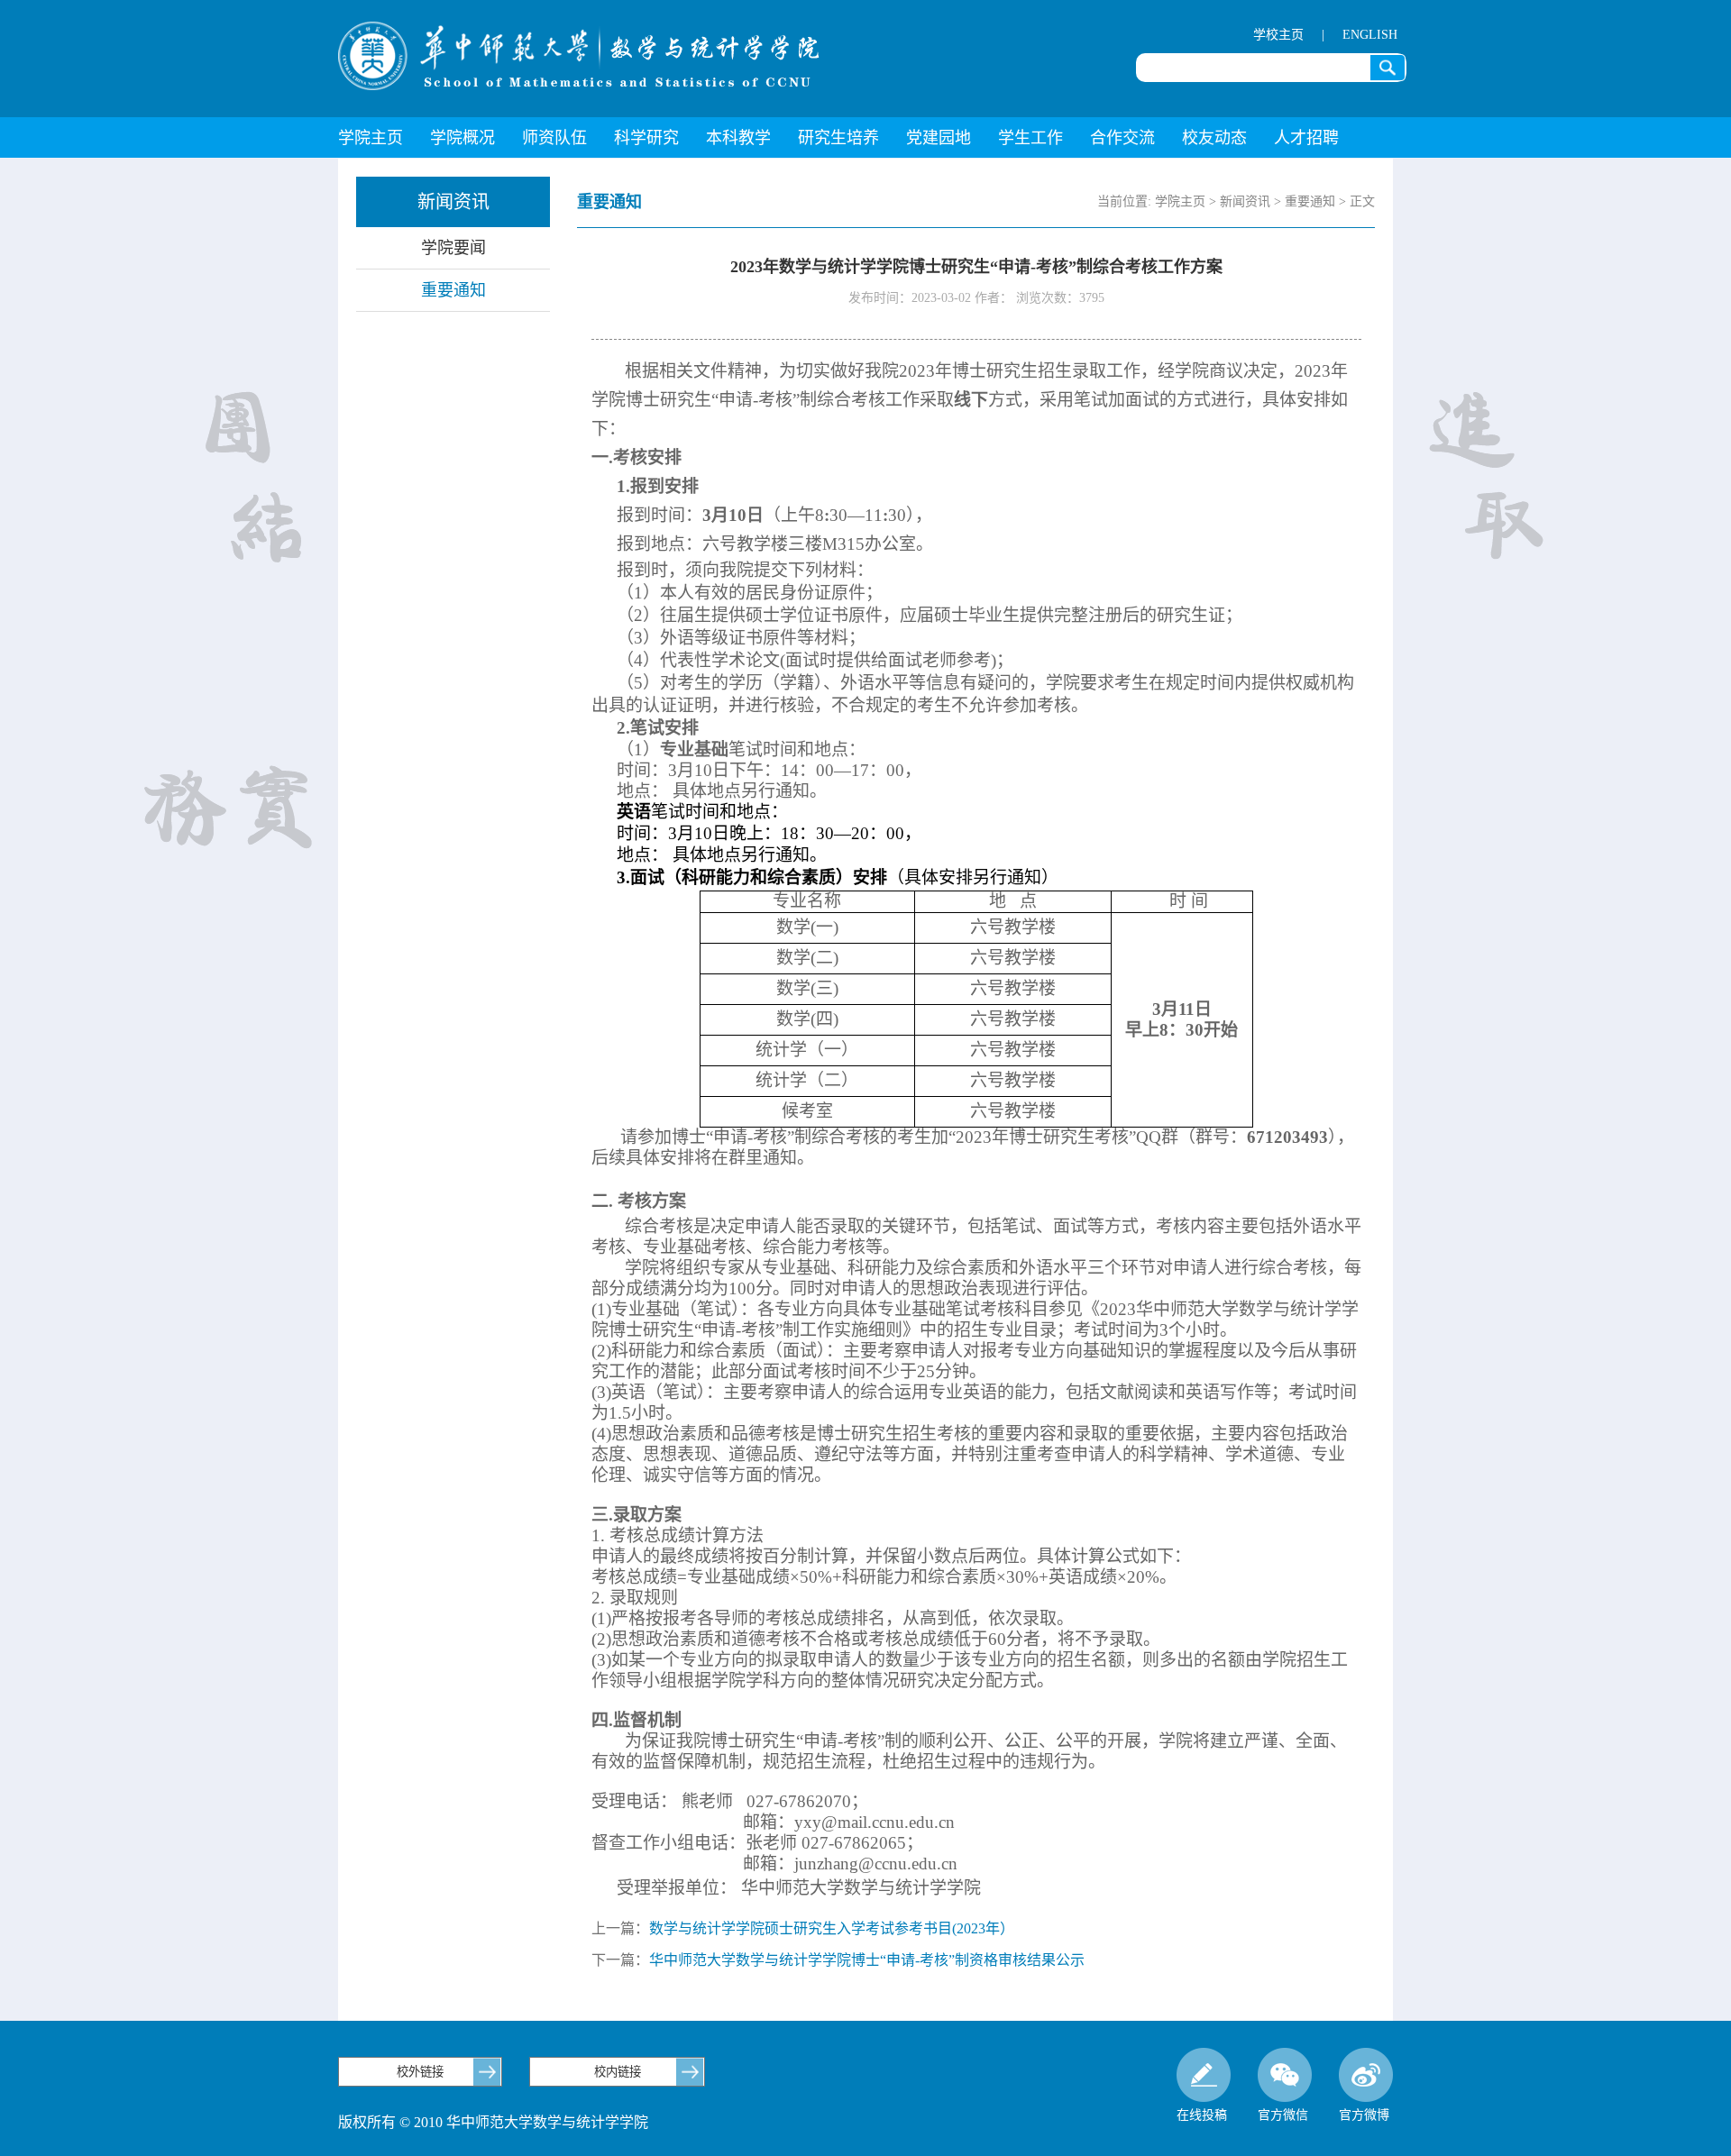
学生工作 (1030, 138)
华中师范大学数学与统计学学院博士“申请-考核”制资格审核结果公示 (867, 1960)
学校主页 (1278, 35)
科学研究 (646, 138)
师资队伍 (554, 138)
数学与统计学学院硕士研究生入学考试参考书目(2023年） (832, 1928)
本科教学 (738, 138)
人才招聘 (1306, 138)
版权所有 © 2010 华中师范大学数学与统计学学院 (493, 2122)
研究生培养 (838, 138)
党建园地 (939, 138)
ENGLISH (1370, 35)
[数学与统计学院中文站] (579, 56)
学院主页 (371, 138)
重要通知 (453, 290)
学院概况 (463, 138)
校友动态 (1214, 138)
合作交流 (1122, 138)
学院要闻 (453, 248)
